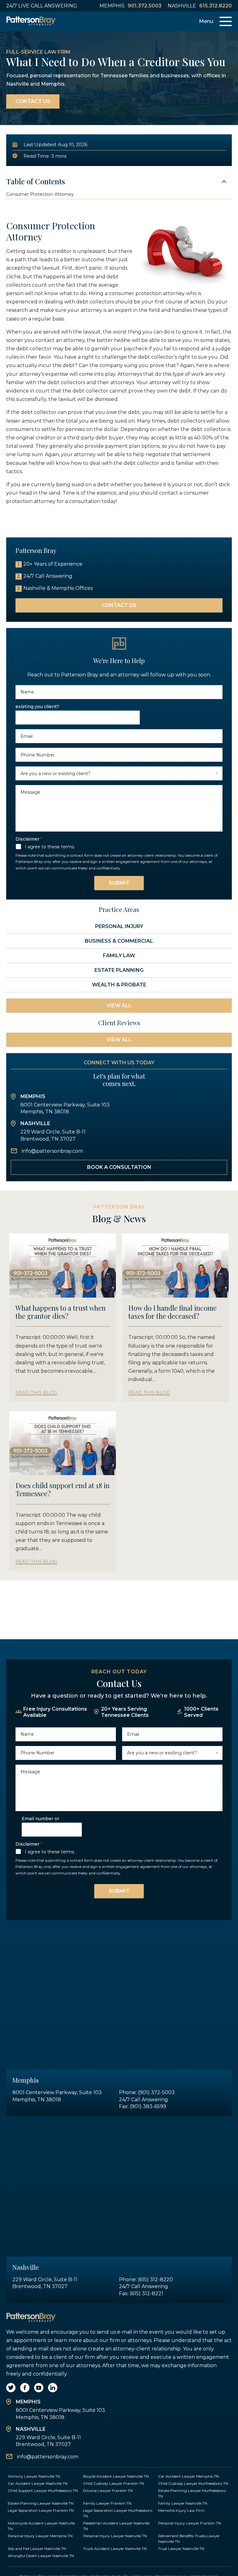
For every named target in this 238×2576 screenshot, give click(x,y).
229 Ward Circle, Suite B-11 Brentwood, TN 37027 (53, 1135)
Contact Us (33, 101)
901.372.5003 (145, 6)
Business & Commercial (119, 941)
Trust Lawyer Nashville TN (181, 2549)
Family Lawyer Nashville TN (183, 2503)
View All (119, 1005)
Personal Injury (119, 926)
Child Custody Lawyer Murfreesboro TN (193, 2483)
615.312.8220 (216, 6)
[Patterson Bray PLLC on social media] (11, 2388)
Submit (119, 883)
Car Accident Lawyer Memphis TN (188, 2476)
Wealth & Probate (119, 985)
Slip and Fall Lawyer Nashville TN (37, 2549)
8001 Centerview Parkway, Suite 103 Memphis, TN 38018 (65, 1108)
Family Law (119, 956)
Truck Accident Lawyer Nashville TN (115, 2549)
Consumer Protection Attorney (40, 194)
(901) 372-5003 (156, 2092)
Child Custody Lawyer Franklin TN (114, 2483)
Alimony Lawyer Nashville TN (34, 2476)
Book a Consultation (119, 1167)
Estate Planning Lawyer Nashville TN (41, 2503)
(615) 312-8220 (155, 2280)
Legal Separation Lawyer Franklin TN (41, 2510)
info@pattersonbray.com (52, 1151)
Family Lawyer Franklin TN (107, 2503)
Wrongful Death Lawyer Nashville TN (41, 2556)
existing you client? (37, 707)
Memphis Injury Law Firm (181, 2510)
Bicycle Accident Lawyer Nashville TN (116, 2476)
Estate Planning (119, 970)
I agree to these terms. (50, 847)
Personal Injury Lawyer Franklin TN (190, 2523)
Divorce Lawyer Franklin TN (108, 2491)
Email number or (40, 1819)
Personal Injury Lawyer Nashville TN (115, 2536)
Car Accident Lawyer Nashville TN (38, 2483)
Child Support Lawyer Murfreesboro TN (43, 2491)
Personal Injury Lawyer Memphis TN (40, 2536)
